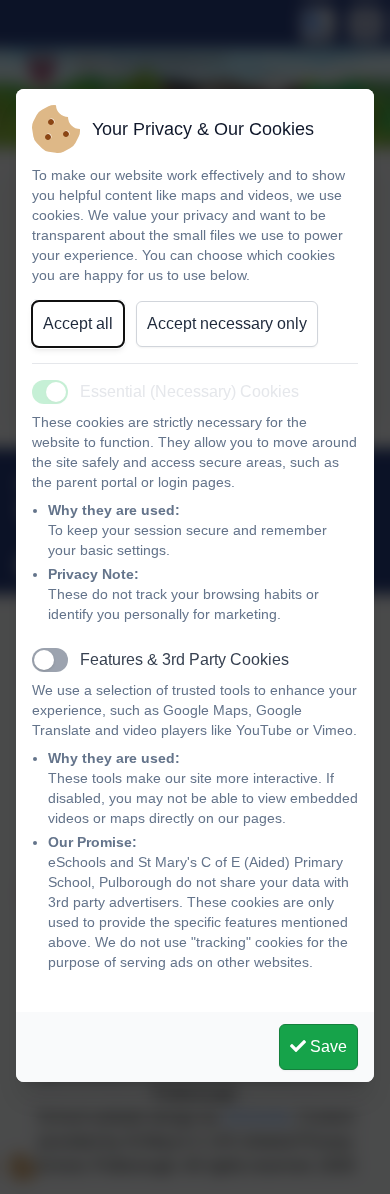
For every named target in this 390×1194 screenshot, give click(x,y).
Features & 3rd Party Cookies (184, 659)
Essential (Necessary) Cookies (189, 391)
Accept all (78, 323)
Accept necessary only (227, 323)
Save (326, 1046)
